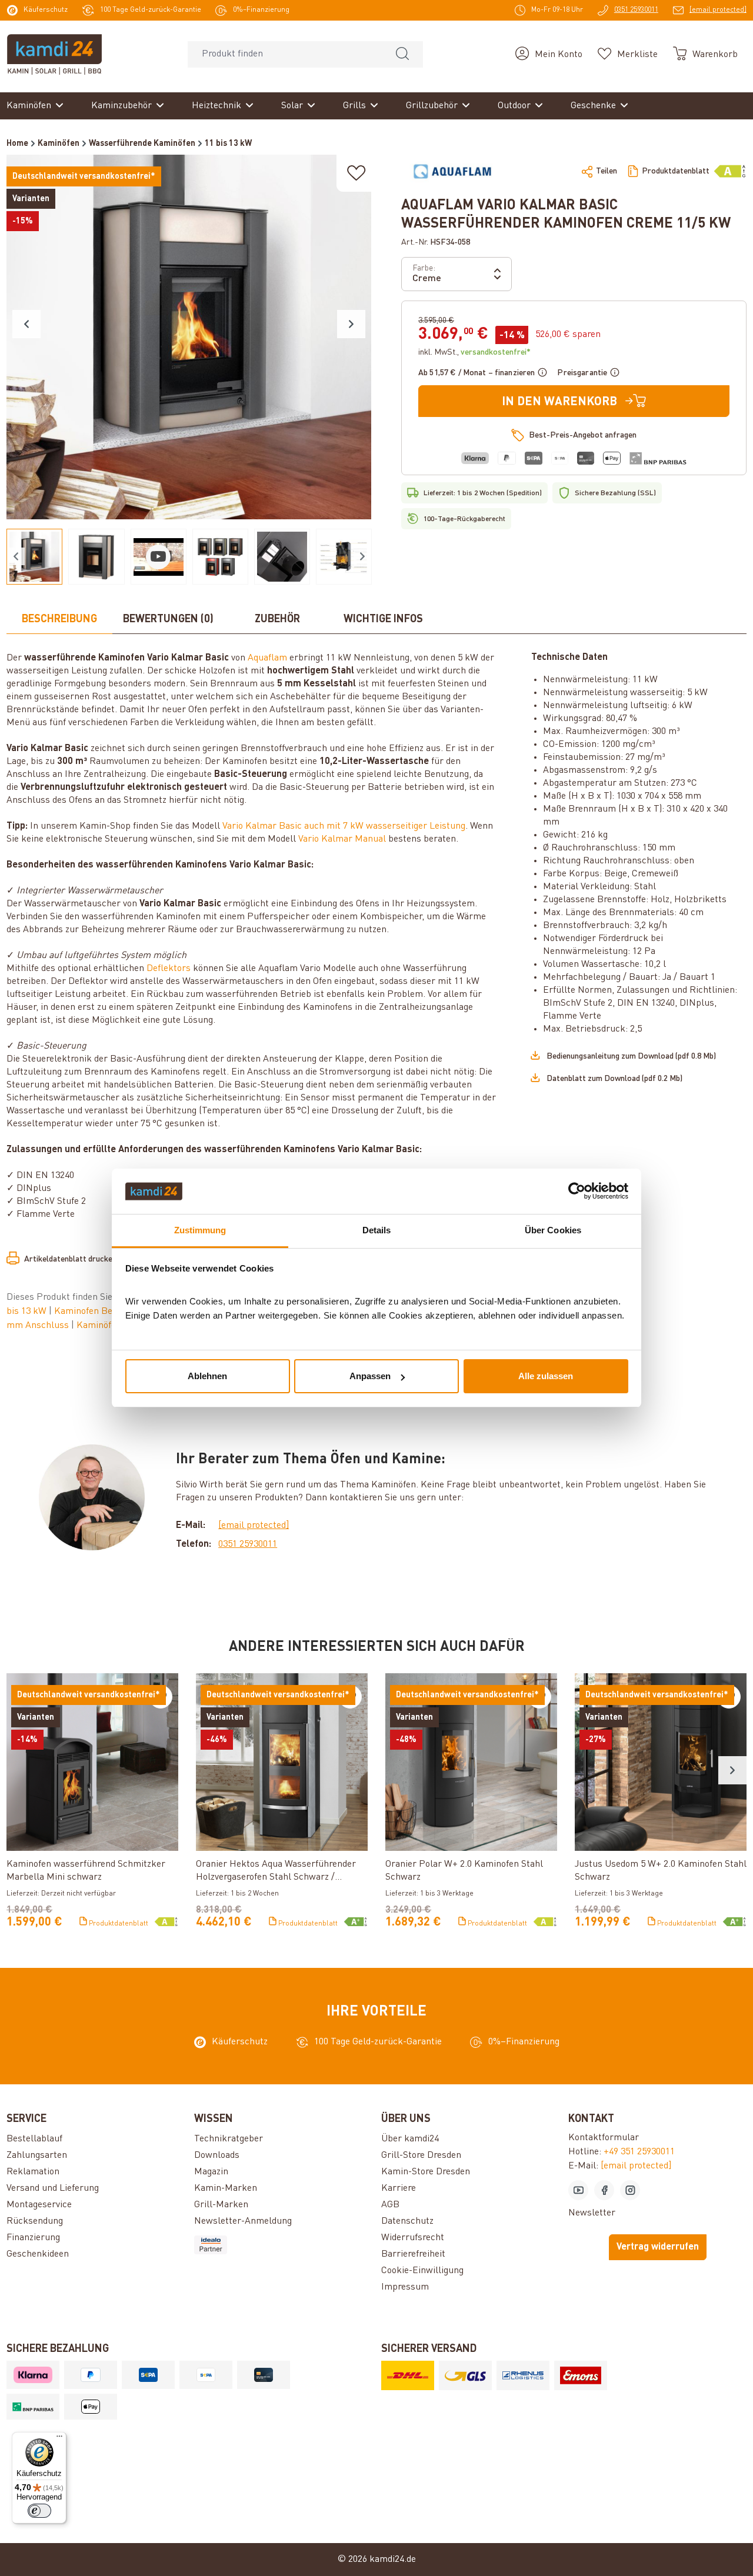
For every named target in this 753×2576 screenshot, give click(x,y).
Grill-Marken (221, 2205)
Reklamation (33, 2172)
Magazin (211, 2172)
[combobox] (285, 54)
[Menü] (59, 2439)
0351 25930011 (248, 1544)
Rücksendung (35, 2221)
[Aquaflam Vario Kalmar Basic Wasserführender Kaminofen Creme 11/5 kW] (189, 337)
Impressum (405, 2287)
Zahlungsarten (37, 2155)
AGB (390, 2205)
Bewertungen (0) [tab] (168, 619)
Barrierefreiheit (413, 2254)
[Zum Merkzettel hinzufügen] (356, 173)
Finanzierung (33, 2238)
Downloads (217, 2155)
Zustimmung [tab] (200, 1230)
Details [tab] (377, 1230)
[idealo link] (283, 2245)
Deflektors (169, 969)
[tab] (59, 620)
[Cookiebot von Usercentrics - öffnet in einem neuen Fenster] (577, 1192)
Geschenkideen (38, 2254)
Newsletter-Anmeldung (243, 2221)
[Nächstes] (351, 324)
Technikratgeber (229, 2139)
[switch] (39, 2511)
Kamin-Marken (226, 2188)
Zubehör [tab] (277, 619)
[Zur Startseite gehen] (54, 54)
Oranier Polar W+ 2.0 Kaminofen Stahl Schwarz (464, 1871)
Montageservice (39, 2205)
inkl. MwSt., (474, 352)
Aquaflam (267, 658)
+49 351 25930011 (639, 2152)
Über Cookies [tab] (553, 1230)
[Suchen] (402, 54)
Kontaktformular (604, 2138)
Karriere (399, 2188)
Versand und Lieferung (53, 2188)
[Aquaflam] (452, 171)
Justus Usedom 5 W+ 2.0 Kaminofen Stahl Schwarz (661, 1871)
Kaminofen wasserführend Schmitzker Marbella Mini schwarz (86, 1871)
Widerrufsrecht (413, 2238)
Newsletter (592, 2213)
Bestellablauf (34, 2139)
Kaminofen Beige (90, 1312)
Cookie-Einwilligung (422, 2271)
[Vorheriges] (26, 324)
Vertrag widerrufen (658, 2247)
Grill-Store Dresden (421, 2155)
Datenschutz (407, 2221)
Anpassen (370, 1376)
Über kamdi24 (410, 2139)
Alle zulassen (546, 1376)
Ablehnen (207, 1376)
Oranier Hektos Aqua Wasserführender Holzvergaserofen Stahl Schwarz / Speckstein (276, 1872)
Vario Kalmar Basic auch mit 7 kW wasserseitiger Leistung (344, 826)
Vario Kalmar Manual (342, 839)
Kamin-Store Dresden (426, 2172)
